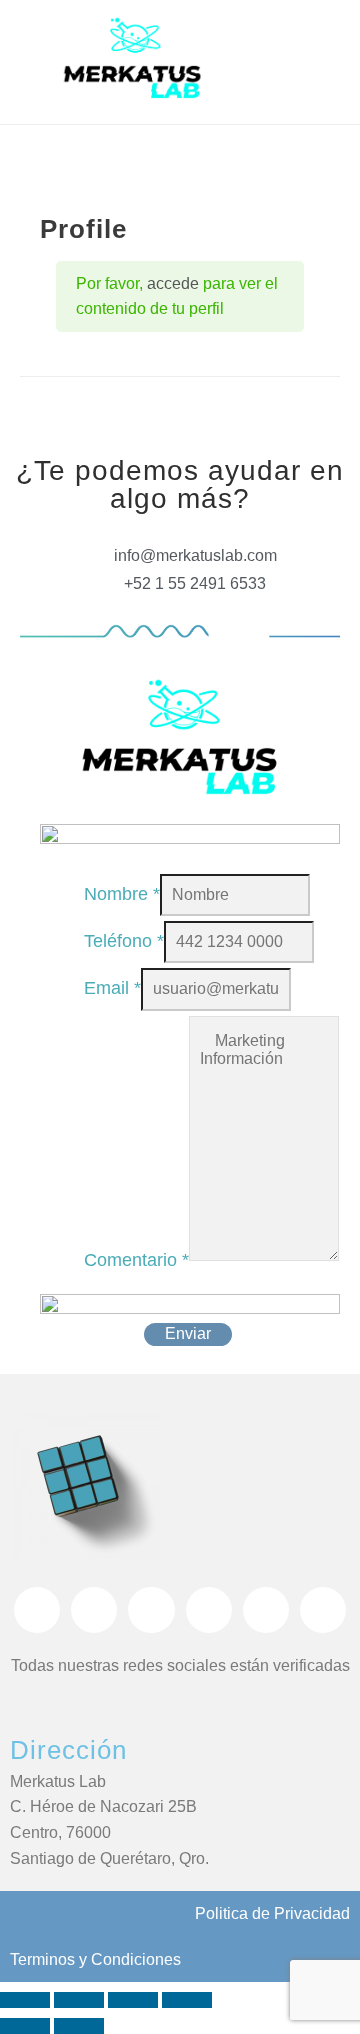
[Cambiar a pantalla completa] (79, 2000)
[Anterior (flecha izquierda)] (25, 2026)
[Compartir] (133, 2000)
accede (173, 283)
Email (112, 988)
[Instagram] (94, 1610)
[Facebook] (37, 1610)
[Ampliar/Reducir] (25, 2000)
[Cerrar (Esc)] (187, 2000)
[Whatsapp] (151, 1610)
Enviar (188, 1333)
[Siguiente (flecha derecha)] (79, 2026)
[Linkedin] (323, 1610)
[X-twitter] (266, 1610)
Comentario (136, 1260)
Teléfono (124, 941)
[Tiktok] (209, 1610)
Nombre (122, 894)
